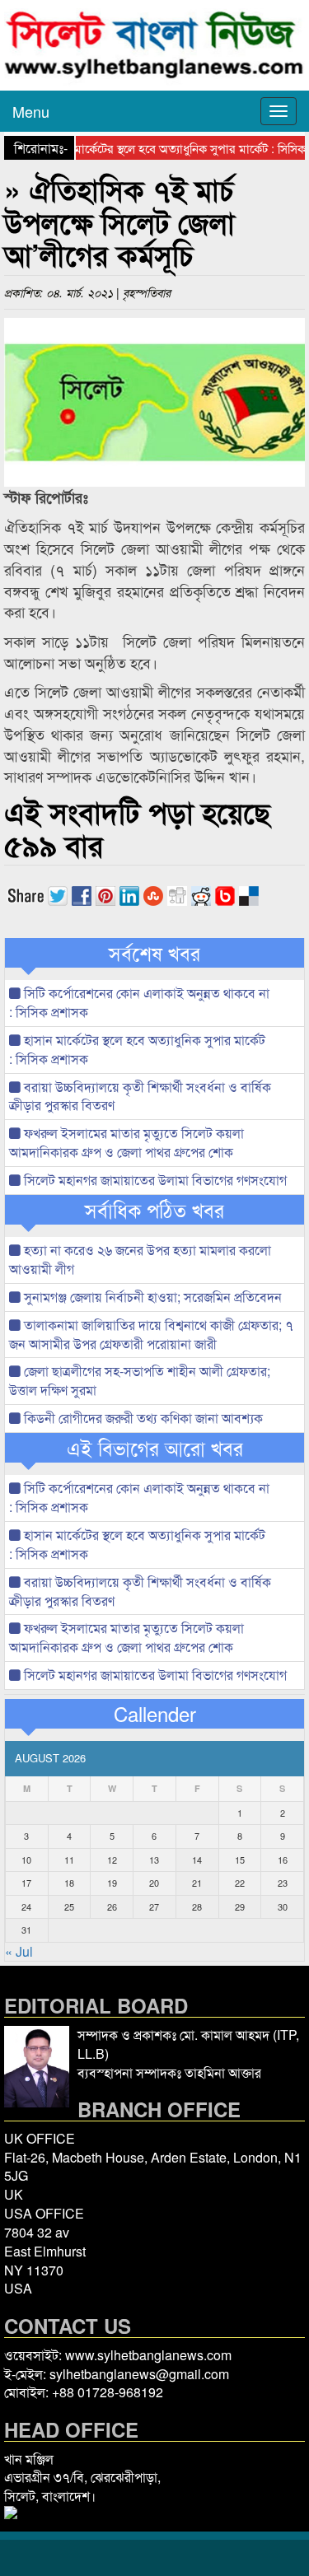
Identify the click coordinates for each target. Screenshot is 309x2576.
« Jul (19, 1951)
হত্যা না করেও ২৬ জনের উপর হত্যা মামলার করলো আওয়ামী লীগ (140, 1259)
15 (240, 1860)
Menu (31, 111)
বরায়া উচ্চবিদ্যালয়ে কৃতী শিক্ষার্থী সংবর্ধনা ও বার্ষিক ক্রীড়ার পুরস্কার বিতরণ (140, 1096)
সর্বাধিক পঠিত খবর (154, 1210)
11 (69, 1860)
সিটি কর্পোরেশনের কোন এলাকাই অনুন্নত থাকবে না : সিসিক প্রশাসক (139, 1002)
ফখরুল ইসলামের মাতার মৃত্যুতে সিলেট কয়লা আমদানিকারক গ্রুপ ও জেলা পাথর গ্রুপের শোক (126, 1142)
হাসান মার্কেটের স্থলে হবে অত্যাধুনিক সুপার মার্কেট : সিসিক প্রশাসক (137, 1049)
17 (26, 1883)
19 (112, 1883)
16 (283, 1860)
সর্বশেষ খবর (154, 953)
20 (154, 1883)
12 (112, 1860)
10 (26, 1860)
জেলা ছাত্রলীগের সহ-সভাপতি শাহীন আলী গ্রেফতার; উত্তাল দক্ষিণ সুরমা (140, 1380)
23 (283, 1883)
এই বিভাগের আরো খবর (155, 1448)
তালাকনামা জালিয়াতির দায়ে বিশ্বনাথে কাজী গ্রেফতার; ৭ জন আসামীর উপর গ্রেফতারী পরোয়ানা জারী (151, 1334)
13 (154, 1860)
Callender (155, 1714)
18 (69, 1883)
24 (26, 1906)
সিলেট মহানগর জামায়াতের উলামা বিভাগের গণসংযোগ (154, 1180)
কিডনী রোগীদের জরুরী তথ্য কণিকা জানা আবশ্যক (142, 1418)
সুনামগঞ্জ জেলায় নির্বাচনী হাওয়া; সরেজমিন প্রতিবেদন (151, 1297)
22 (240, 1883)
